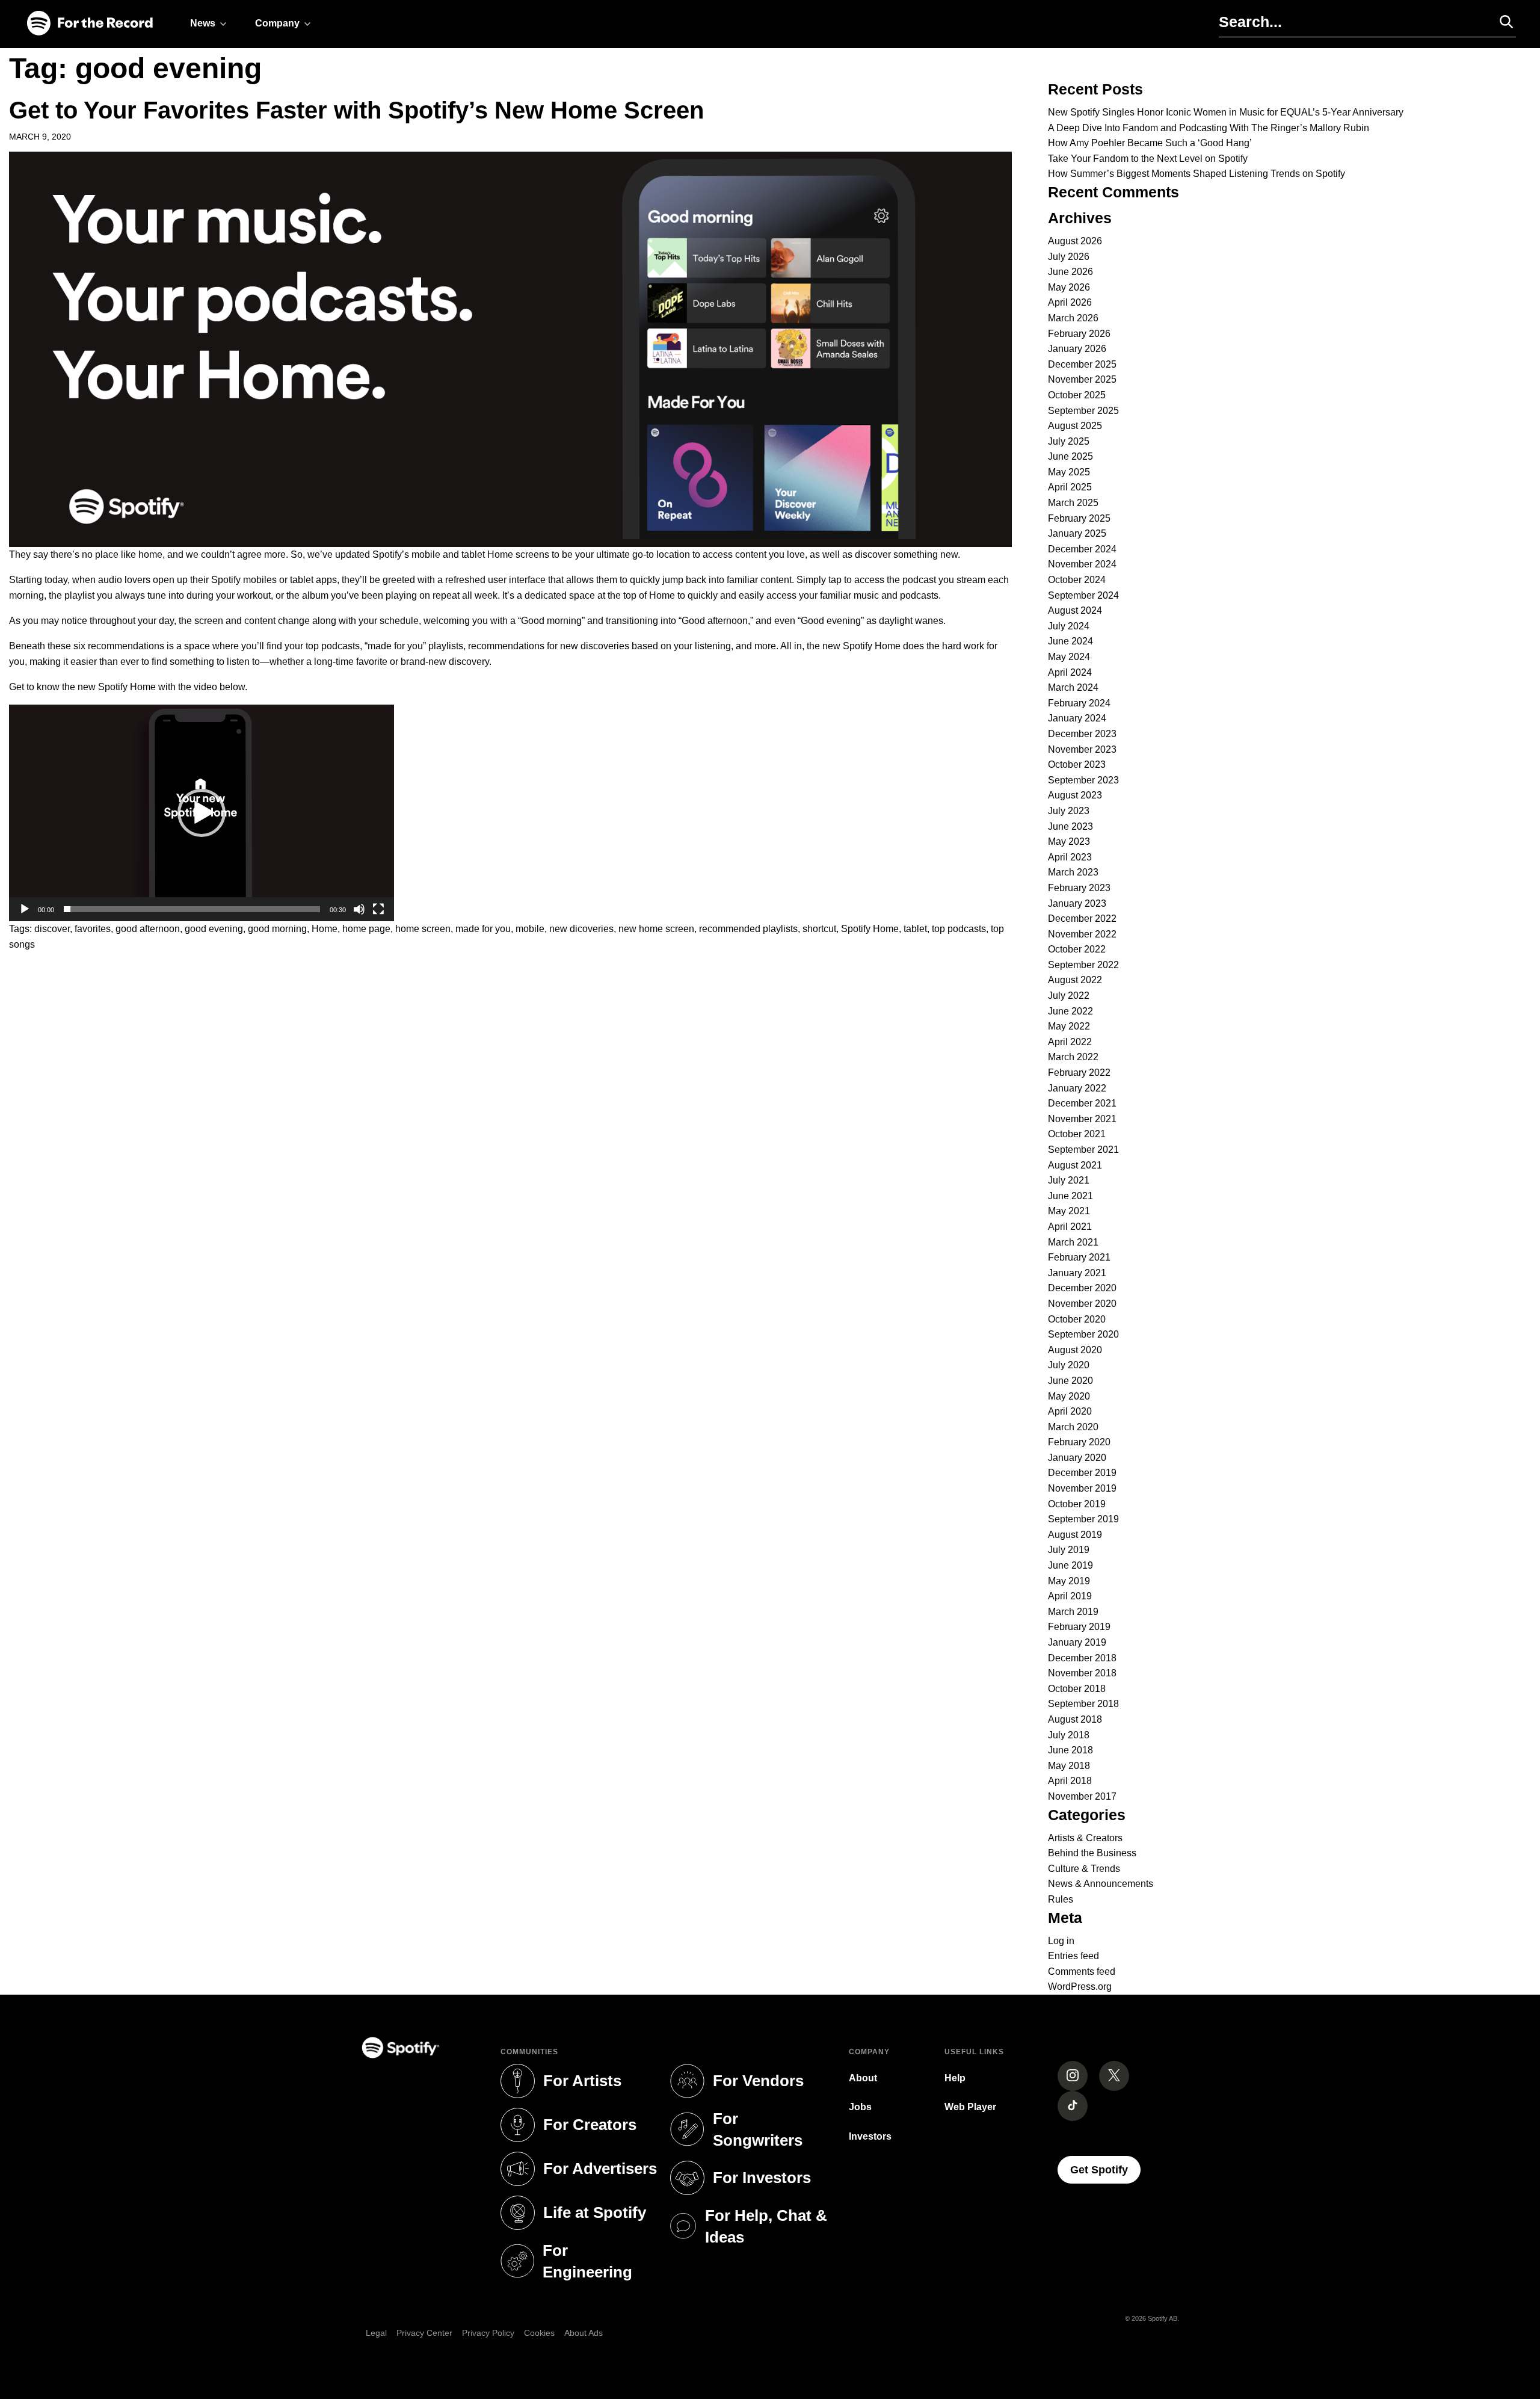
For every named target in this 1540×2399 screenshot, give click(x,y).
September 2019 (1083, 1519)
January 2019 (1077, 1642)
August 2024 (1075, 610)
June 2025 (1070, 456)
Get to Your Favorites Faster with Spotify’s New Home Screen (356, 110)
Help (955, 2078)
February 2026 (1079, 334)
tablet (915, 929)
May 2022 (1069, 1026)
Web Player (970, 2107)
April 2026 (1070, 302)
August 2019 (1075, 1535)
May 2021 (1069, 1211)
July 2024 (1069, 626)
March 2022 (1073, 1057)
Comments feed (1082, 1971)
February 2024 (1079, 703)
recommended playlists (748, 929)
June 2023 (1070, 826)
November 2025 (1082, 379)
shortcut (819, 929)
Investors (870, 2136)
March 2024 (1073, 687)
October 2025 (1077, 395)
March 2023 (1073, 872)
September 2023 (1083, 780)
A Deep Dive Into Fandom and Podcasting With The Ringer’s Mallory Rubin (1209, 128)
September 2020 (1083, 1334)
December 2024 (1082, 549)
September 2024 (1083, 595)
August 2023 (1075, 795)
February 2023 (1079, 888)
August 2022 (1075, 980)
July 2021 (1069, 1180)
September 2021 (1083, 1150)
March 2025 (1073, 503)
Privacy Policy (488, 2333)
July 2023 (1069, 811)
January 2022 (1077, 1088)
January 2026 (1077, 349)
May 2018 (1069, 1766)
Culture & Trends (1084, 1869)
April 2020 (1070, 1411)
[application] (202, 813)
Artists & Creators (1085, 1838)
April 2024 (1070, 672)
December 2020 (1082, 1288)
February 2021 (1079, 1257)
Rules (1061, 1899)
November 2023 (1082, 749)
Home (325, 929)
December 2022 (1082, 919)
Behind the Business (1092, 1853)
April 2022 (1070, 1042)
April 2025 (1070, 487)
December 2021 (1082, 1103)
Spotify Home (870, 929)
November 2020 (1082, 1304)
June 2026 (1070, 272)
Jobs (860, 2107)
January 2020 (1077, 1458)
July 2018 (1069, 1735)
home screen (423, 929)
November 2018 (1082, 1673)
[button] (202, 813)
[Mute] (359, 909)
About (863, 2078)
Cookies (539, 2333)
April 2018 (1070, 1781)
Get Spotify (1105, 2169)
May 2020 (1069, 1396)
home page (366, 929)
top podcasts (959, 929)
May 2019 (1069, 1581)
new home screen (656, 929)
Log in (1061, 1941)
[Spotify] (90, 24)
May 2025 (1069, 472)
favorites (93, 929)
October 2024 (1077, 580)
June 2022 (1070, 1011)
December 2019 (1082, 1473)
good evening (214, 929)
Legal (376, 2333)
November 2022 (1082, 934)
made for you (483, 929)
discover (52, 929)
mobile (530, 929)
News (203, 23)
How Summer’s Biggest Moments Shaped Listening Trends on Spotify (1197, 174)
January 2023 (1077, 903)
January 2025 (1077, 533)
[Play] (25, 909)
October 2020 (1077, 1319)
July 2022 (1069, 996)
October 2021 (1077, 1134)
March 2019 (1073, 1612)
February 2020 (1079, 1442)
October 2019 (1077, 1504)
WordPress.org (1080, 1987)
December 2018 (1082, 1658)
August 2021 (1075, 1165)
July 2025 (1069, 441)
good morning (277, 929)
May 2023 (1069, 841)
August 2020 (1075, 1350)
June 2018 (1070, 1750)
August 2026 (1075, 241)
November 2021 (1082, 1119)
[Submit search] (1501, 22)
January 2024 (1077, 718)
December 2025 (1082, 364)
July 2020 (1069, 1365)
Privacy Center (424, 2333)
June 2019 (1070, 1565)
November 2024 (1082, 564)
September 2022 (1083, 965)
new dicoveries (581, 929)
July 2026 (1069, 257)
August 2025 (1075, 426)
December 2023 (1082, 734)
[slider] (192, 909)
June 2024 (1070, 641)
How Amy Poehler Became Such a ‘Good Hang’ (1150, 143)
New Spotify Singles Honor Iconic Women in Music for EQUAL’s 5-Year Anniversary (1226, 112)
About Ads (584, 2333)
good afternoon (148, 929)
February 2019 (1079, 1627)
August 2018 (1075, 1719)
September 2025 (1083, 411)
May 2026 (1069, 287)
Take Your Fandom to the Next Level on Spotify (1148, 159)
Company (277, 23)
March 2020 (1073, 1427)
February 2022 (1079, 1073)
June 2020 (1070, 1381)
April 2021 (1070, 1227)
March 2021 (1073, 1242)
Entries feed (1073, 1956)
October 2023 (1077, 764)
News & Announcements (1101, 1884)
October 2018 (1077, 1689)
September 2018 (1083, 1704)
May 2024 (1069, 657)
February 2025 (1079, 518)
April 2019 (1070, 1596)
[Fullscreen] (378, 909)
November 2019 (1082, 1488)
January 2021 (1077, 1273)
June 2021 (1070, 1196)
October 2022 (1077, 949)
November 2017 (1082, 1796)
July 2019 (1069, 1550)
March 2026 (1073, 318)
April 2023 (1070, 857)
